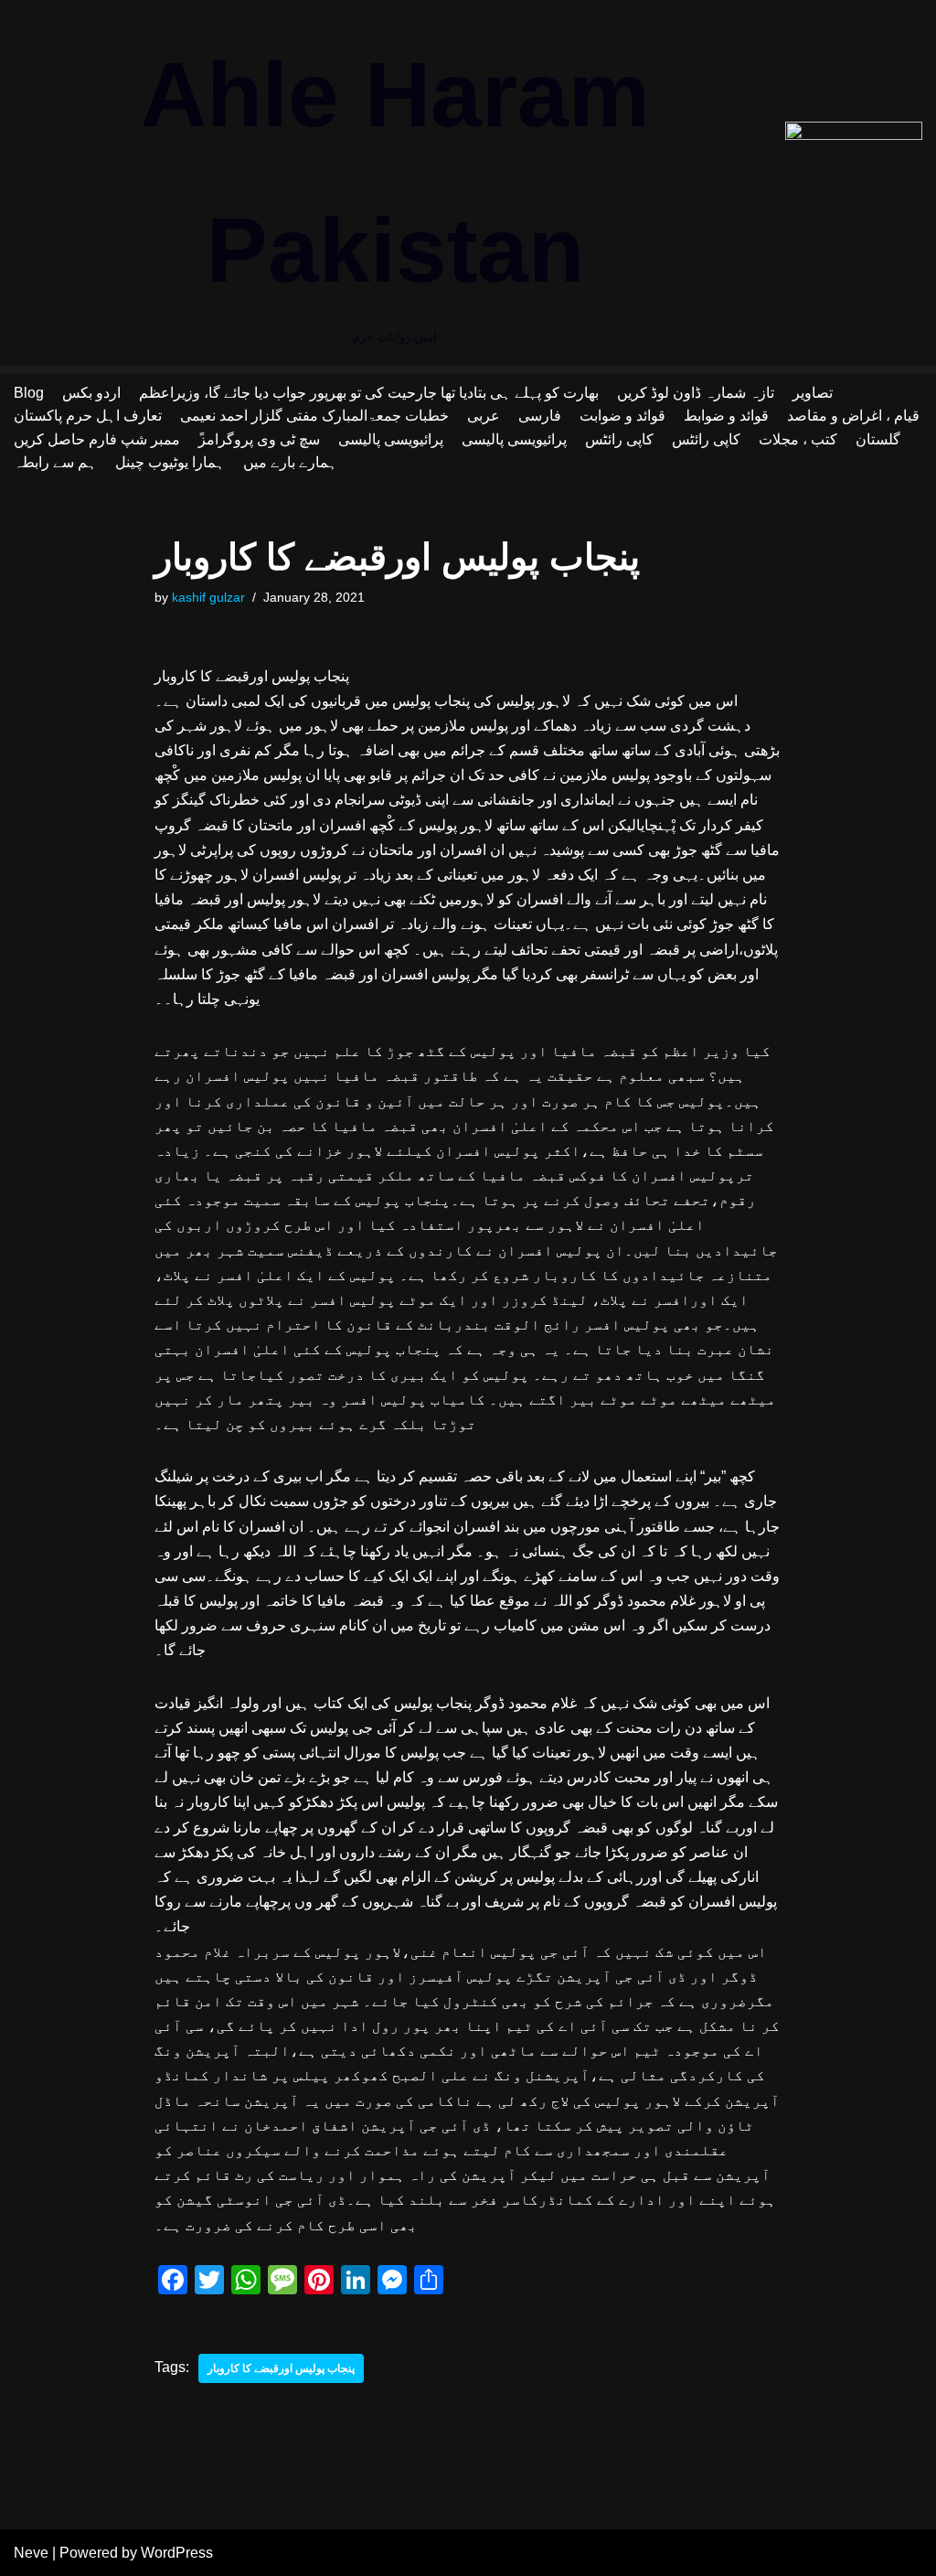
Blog (29, 393)
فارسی (540, 416)
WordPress (177, 2553)
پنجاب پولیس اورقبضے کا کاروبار (281, 2368)
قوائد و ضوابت (622, 416)
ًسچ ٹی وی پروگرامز (259, 439)
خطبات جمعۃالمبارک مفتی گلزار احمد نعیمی (314, 416)
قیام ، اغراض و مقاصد (853, 416)
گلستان (878, 439)
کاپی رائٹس (619, 439)
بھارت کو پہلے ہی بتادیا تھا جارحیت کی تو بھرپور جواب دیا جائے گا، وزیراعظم (369, 393)
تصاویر (813, 393)
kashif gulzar (208, 597)
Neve (31, 2553)
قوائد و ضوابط (726, 416)
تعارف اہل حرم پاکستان (88, 416)
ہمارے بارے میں (290, 462)
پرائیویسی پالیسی (391, 439)
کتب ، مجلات (798, 439)
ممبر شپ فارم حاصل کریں (97, 439)
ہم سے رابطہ (55, 462)
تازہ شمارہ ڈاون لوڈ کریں (696, 393)
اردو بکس (91, 393)
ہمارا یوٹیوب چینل (170, 462)
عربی (484, 416)
